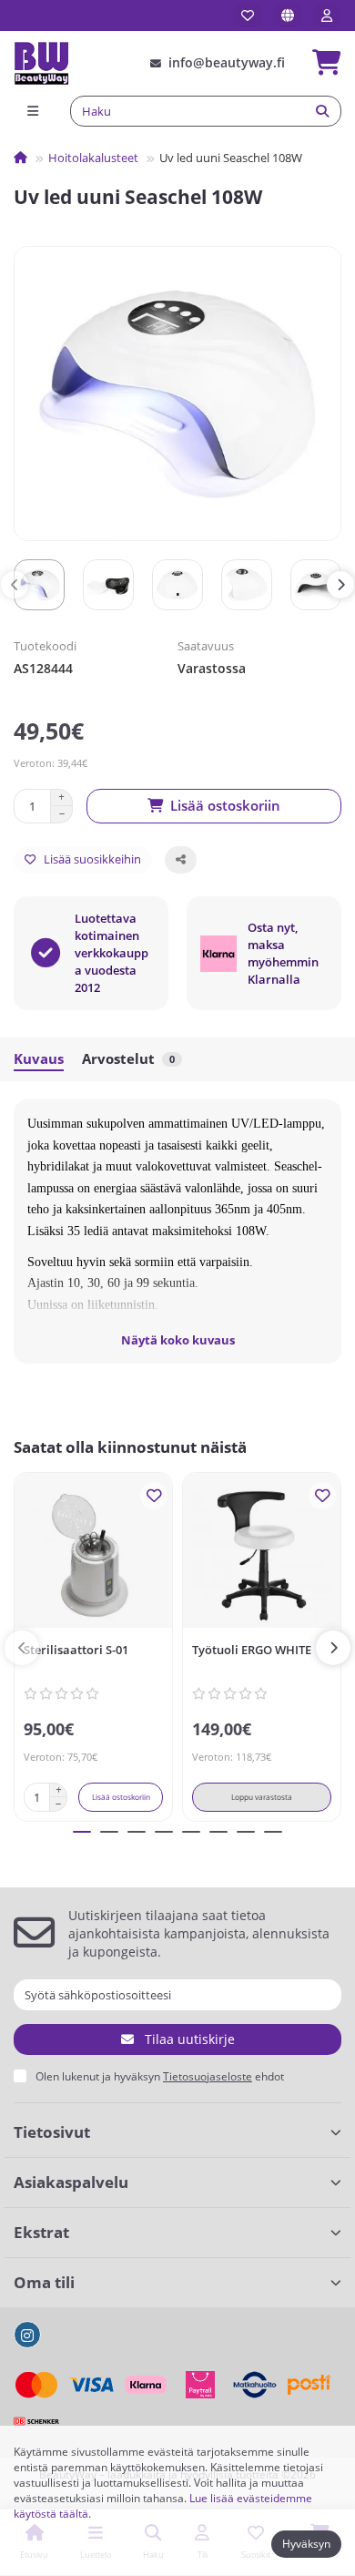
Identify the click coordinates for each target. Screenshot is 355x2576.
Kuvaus (39, 1059)
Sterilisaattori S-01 (76, 1650)
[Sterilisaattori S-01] (93, 1555)
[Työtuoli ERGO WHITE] (262, 1555)
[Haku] (322, 111)
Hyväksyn (306, 2544)
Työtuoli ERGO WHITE (252, 1650)
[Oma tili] (327, 15)
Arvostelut (128, 1059)
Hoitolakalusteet (93, 158)
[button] (15, 585)
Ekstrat (41, 2232)
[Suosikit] (248, 15)
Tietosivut (52, 2132)
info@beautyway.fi (227, 62)
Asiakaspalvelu (71, 2182)
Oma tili (44, 2282)
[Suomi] (288, 15)
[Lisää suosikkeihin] (154, 1496)
